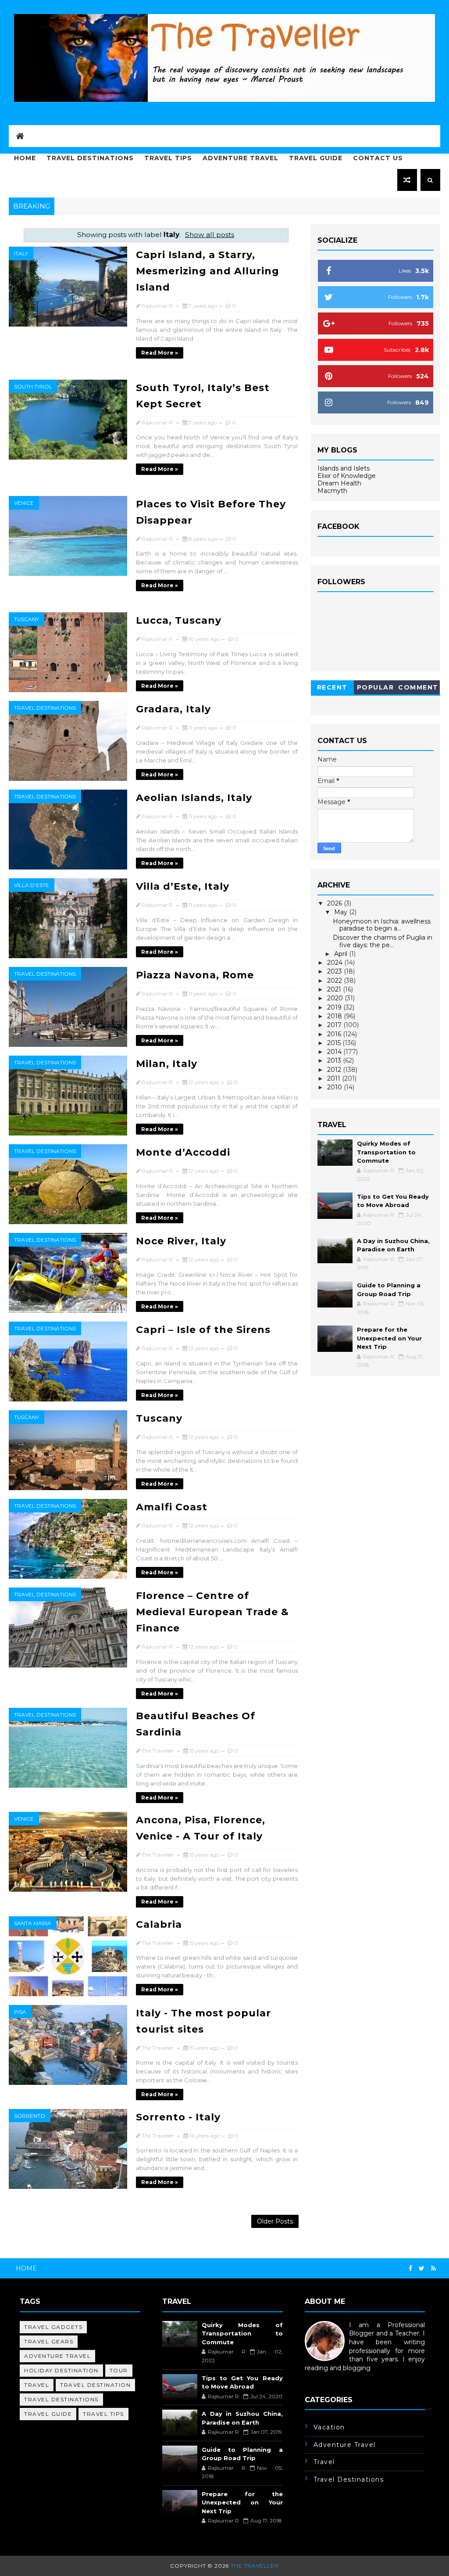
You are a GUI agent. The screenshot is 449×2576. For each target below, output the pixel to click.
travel (37, 2385)
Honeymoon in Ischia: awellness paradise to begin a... (382, 925)
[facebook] (410, 2269)
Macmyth (332, 491)
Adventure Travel (241, 158)
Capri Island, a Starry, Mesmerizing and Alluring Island (208, 271)
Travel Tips (168, 158)
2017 (335, 1025)
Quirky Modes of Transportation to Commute (386, 1152)
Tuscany (27, 619)
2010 (335, 1087)
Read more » (160, 353)
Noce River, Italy (181, 1241)
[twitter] (422, 2269)
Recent (332, 687)
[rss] (433, 2269)
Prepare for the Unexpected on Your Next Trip (389, 1338)
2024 (336, 963)
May (342, 912)
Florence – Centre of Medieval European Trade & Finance (212, 1612)
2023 (335, 971)
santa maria (33, 1923)
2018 (335, 1016)
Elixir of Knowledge (347, 476)
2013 (335, 1060)
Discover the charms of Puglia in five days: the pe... (383, 941)
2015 (335, 1043)
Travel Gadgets (53, 2327)
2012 (335, 1070)
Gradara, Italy (173, 709)
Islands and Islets (344, 468)
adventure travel (57, 2356)
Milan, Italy (167, 1064)
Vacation (329, 2427)
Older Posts (275, 2221)
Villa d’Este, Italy (183, 886)
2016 (335, 1034)
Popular (376, 687)
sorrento (30, 2116)
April (342, 954)
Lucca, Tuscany (179, 620)
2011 (335, 1078)
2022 (335, 981)
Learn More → (326, 2376)
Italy (21, 253)
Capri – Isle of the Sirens (203, 1330)
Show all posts (210, 235)
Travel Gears (49, 2341)
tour (119, 2370)
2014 (335, 1052)
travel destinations (45, 708)
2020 (336, 998)
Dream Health (339, 483)
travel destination (95, 2385)
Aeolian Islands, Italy (194, 798)
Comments (418, 689)
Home (25, 158)
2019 (335, 1007)
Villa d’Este (32, 885)
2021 (335, 989)
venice (24, 503)
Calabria (159, 1924)
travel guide (48, 2414)
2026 (335, 903)
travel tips (103, 2414)
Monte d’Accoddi (183, 1152)
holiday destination (61, 2370)
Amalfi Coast (172, 1507)
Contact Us (378, 158)
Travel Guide (316, 158)
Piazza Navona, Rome (195, 975)
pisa (20, 2012)
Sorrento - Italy (178, 2117)
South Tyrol (33, 386)
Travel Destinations (90, 158)
